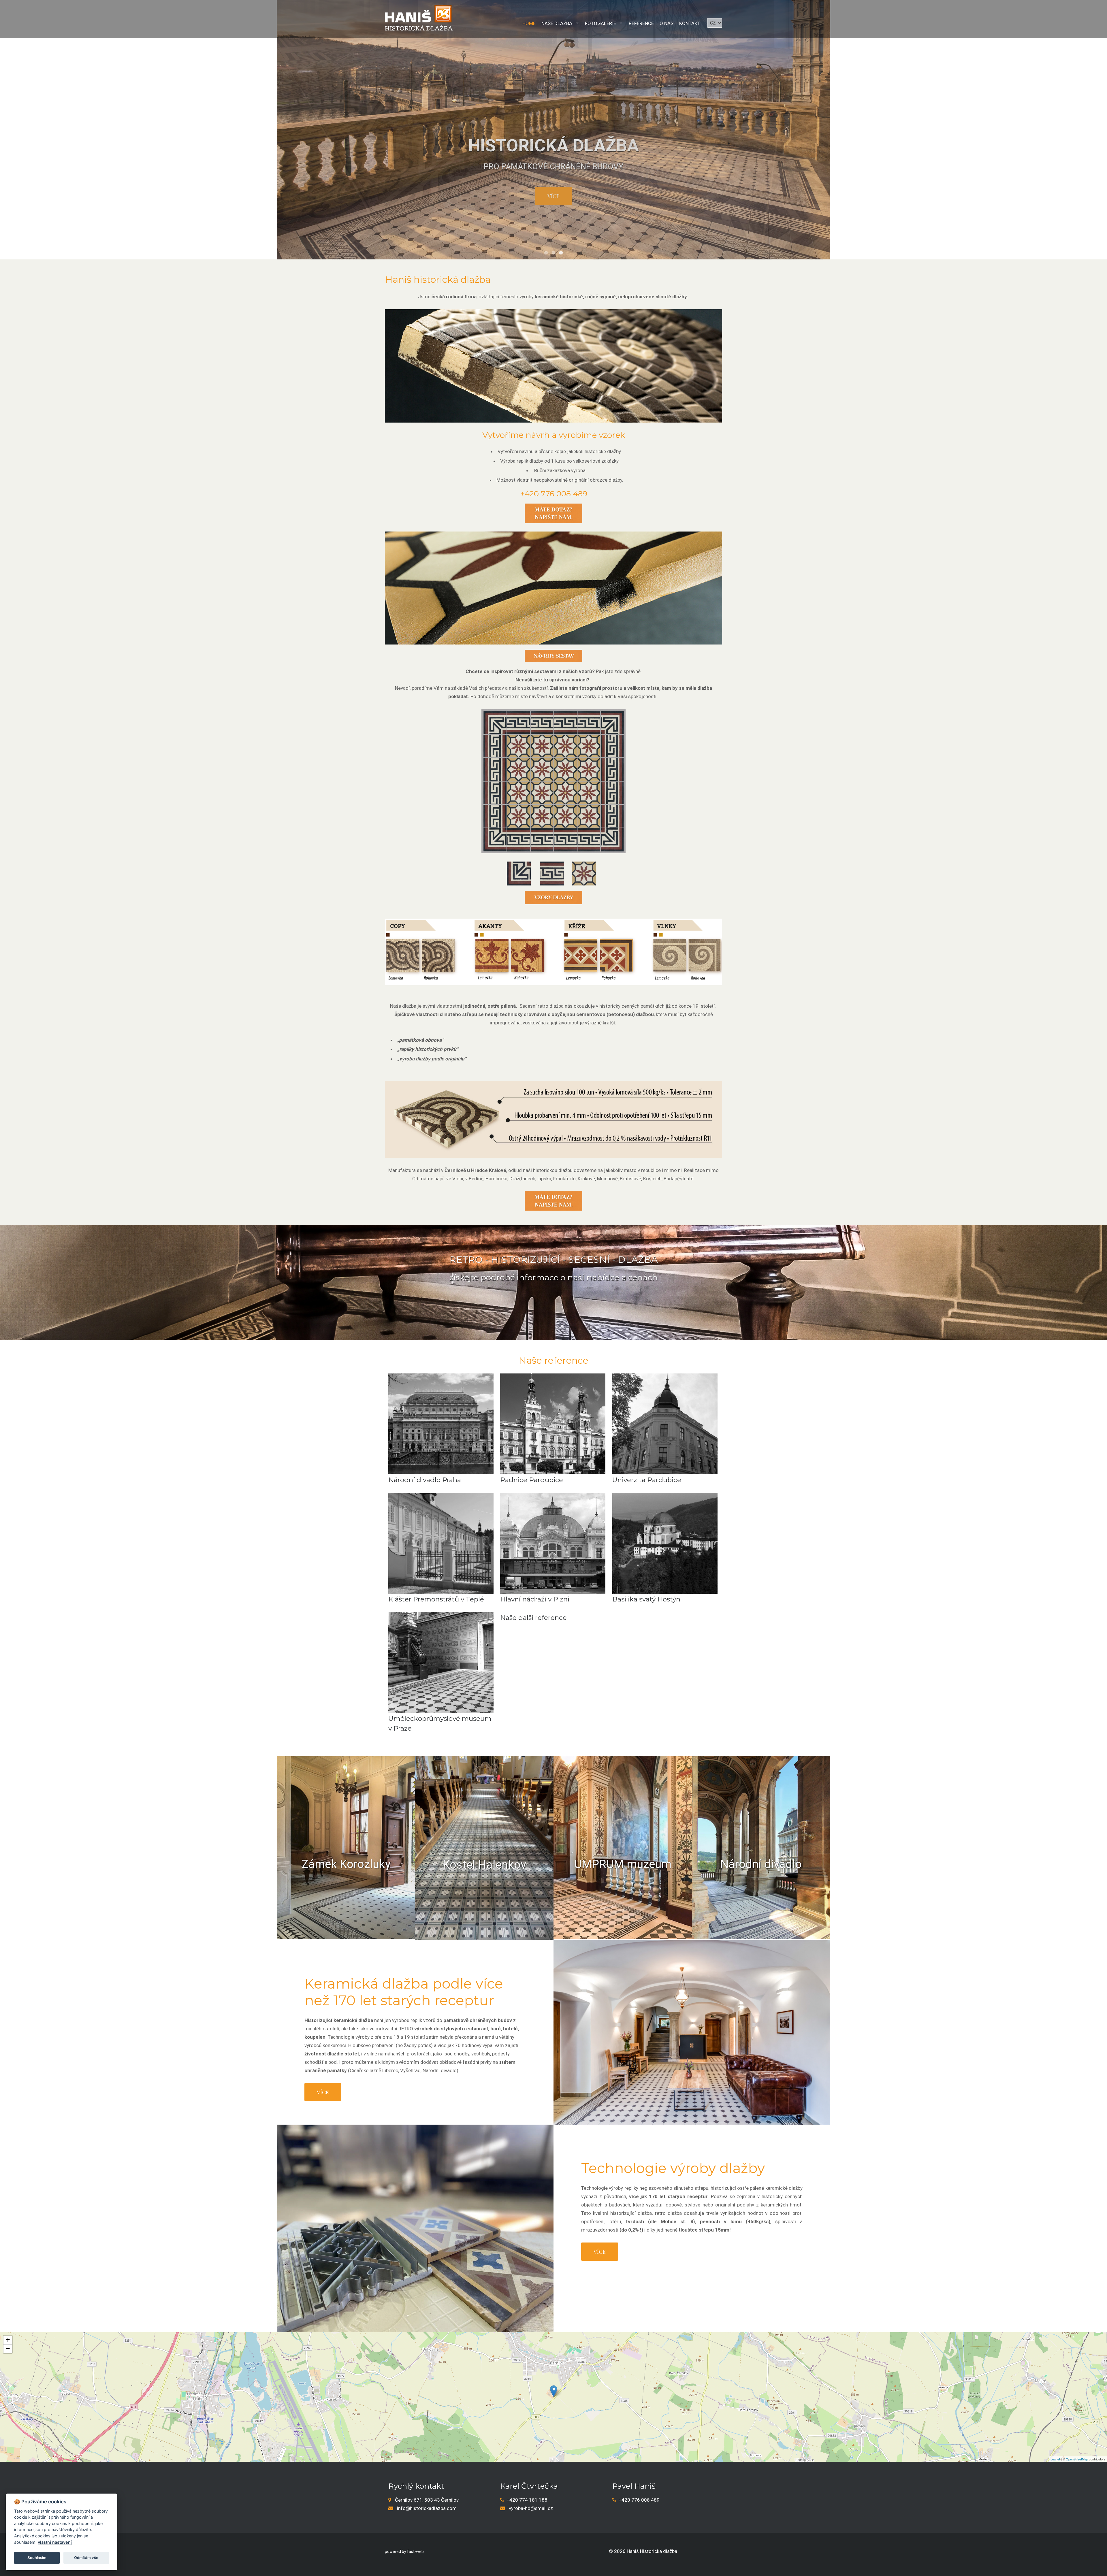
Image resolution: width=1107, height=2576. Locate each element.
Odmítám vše (86, 2558)
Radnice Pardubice (532, 1480)
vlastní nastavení (55, 2542)
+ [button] (8, 2340)
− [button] (8, 2349)
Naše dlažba (557, 23)
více (553, 196)
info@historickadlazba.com (427, 2508)
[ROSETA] (584, 866)
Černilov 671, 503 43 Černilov (427, 2500)
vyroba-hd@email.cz (531, 2508)
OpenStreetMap (1077, 2459)
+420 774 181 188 (527, 2500)
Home (529, 23)
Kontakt (690, 23)
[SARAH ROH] (519, 866)
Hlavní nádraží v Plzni (535, 1599)
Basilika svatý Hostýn (646, 1599)
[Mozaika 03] (553, 781)
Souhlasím (37, 2558)
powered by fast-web (404, 2551)
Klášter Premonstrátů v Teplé (436, 1599)
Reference (641, 23)
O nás (667, 23)
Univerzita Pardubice (647, 1480)
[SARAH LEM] (552, 866)
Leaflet (1055, 2459)
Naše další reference (533, 1618)
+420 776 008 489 (639, 2500)
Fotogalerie (600, 23)
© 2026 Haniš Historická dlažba (643, 2551)
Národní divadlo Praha (425, 1480)
